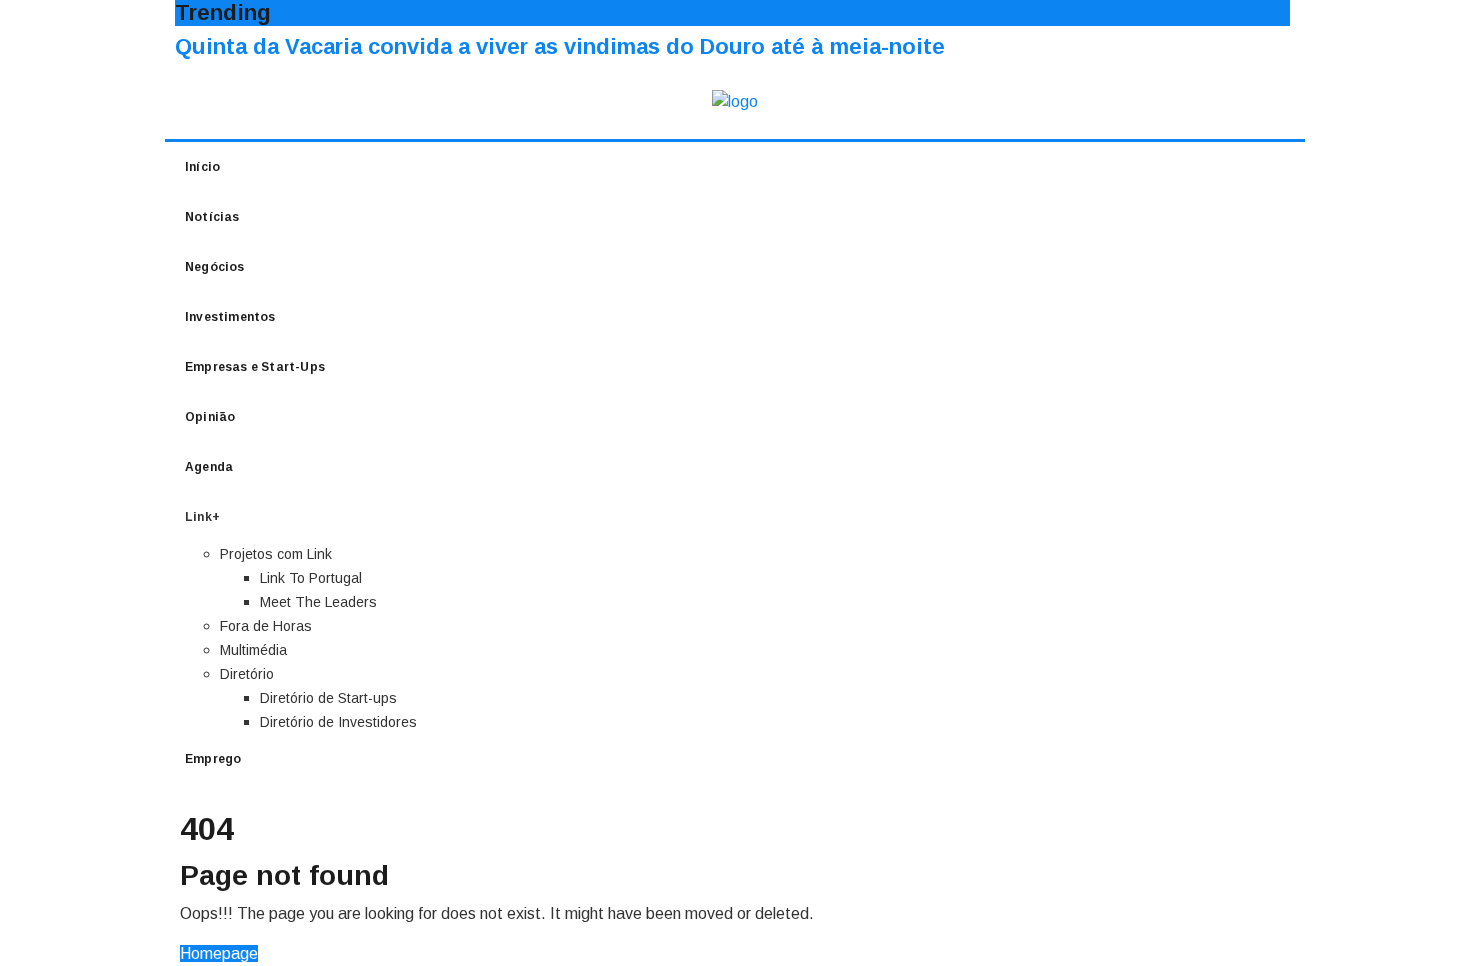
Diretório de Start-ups (328, 698)
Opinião (210, 417)
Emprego (213, 759)
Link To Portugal (311, 578)
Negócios (215, 267)
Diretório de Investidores (338, 722)
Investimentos (230, 317)
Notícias (212, 217)
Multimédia (253, 650)
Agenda (209, 467)
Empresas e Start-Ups (255, 367)
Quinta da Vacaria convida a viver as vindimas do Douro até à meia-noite (560, 46)
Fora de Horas (266, 626)
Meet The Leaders (318, 602)
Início (202, 167)
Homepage (219, 953)
